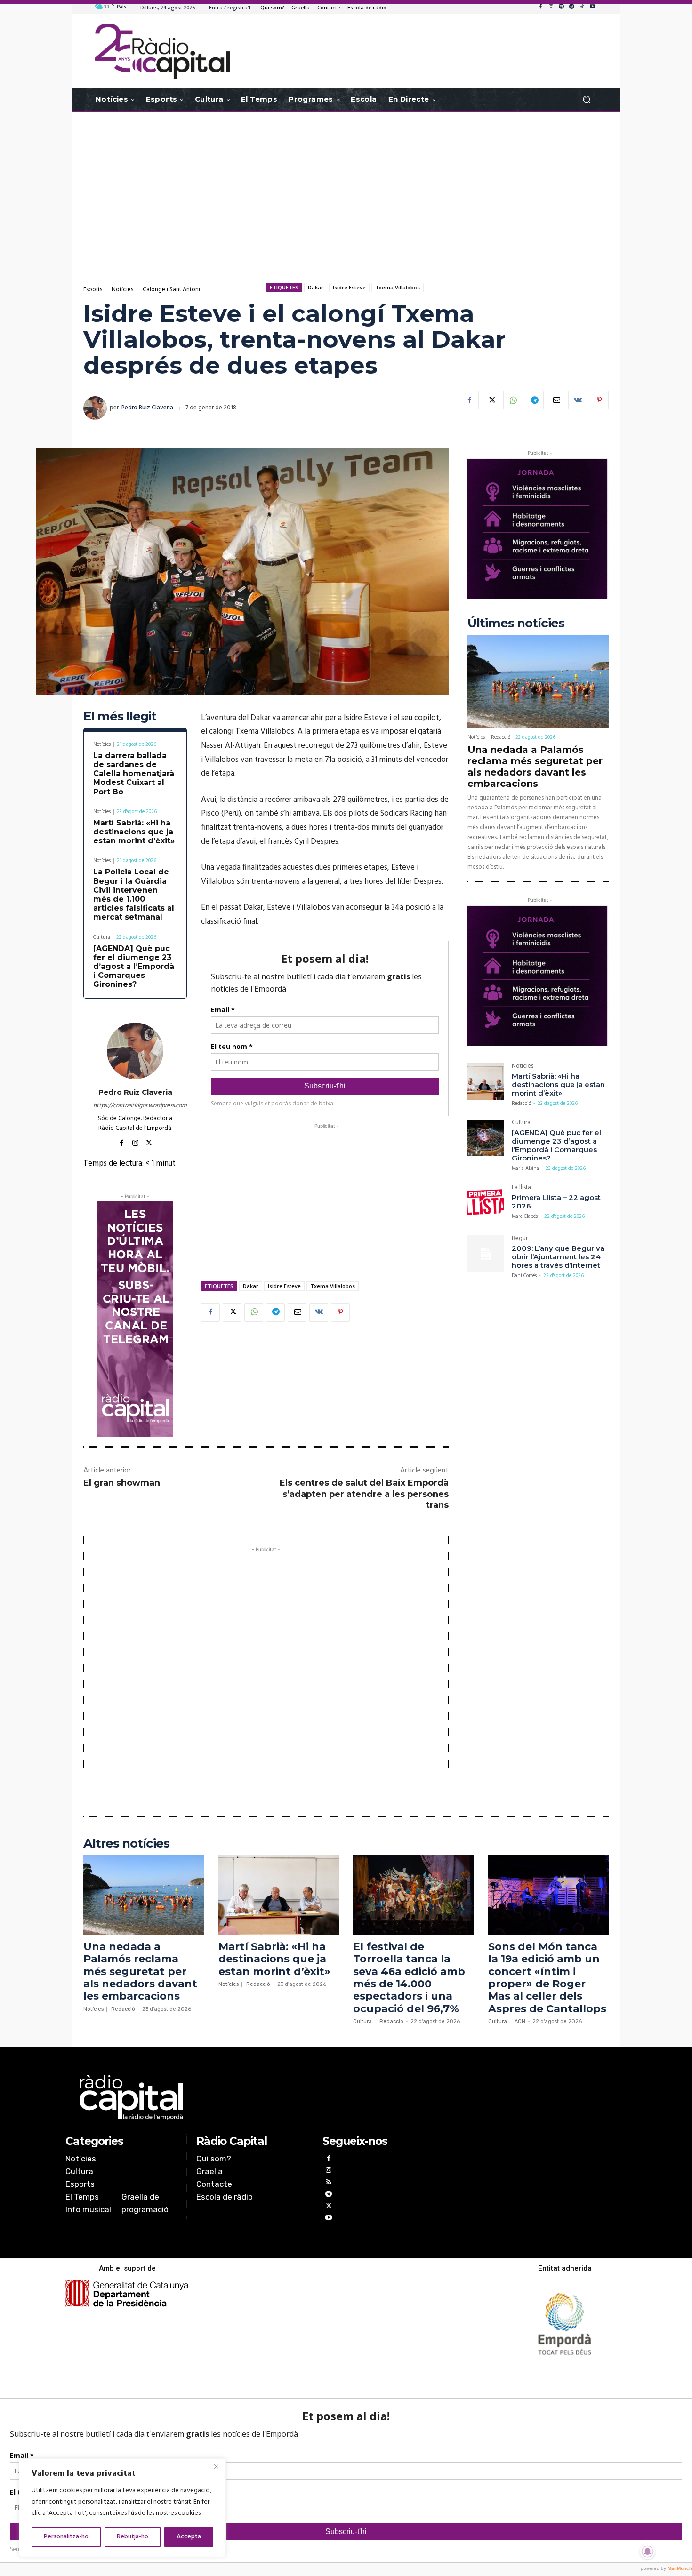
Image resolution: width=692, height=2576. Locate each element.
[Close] (216, 2466)
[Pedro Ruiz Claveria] (97, 408)
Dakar (316, 287)
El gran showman (122, 1483)
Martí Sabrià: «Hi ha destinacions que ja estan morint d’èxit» (134, 832)
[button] (586, 100)
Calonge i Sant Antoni (171, 290)
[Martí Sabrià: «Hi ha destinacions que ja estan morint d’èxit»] (486, 1081)
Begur (520, 1239)
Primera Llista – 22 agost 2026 (556, 1202)
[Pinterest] (599, 400)
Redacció (501, 737)
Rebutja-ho (133, 2537)
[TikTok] (582, 7)
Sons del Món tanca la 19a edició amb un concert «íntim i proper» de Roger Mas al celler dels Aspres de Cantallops (547, 1978)
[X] (491, 400)
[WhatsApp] (513, 400)
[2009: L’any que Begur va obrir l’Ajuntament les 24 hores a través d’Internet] (486, 1254)
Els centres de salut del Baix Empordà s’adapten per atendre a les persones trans (364, 1494)
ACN (520, 2021)
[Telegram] (571, 7)
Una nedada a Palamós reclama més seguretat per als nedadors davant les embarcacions (535, 767)
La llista (521, 1188)
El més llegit (120, 716)
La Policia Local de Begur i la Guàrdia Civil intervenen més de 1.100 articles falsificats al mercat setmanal (134, 894)
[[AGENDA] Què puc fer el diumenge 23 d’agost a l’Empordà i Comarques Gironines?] (486, 1138)
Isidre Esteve (349, 287)
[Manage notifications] (648, 2552)
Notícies (122, 290)
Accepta (189, 2537)
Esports (93, 290)
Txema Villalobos (398, 287)
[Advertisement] (346, 187)
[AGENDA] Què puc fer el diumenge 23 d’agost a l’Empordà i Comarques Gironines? (134, 967)
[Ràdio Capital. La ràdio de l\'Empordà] (162, 51)
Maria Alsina (525, 1168)
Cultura (102, 938)
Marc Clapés (525, 1216)
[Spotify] (561, 7)
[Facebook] (540, 7)
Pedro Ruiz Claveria (147, 408)
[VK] (578, 400)
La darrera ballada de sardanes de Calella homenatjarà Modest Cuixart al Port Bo (134, 774)
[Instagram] (551, 7)
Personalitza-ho (66, 2537)
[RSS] (328, 2183)
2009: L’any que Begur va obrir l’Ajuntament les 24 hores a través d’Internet (558, 1257)
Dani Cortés (524, 1276)
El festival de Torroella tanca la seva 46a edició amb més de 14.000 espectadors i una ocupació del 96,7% (409, 1978)
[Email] (556, 400)
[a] (250, 2097)
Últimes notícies (516, 623)
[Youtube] (592, 7)
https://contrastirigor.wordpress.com (135, 1106)
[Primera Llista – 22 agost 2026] (486, 1203)
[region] (122, 2508)
